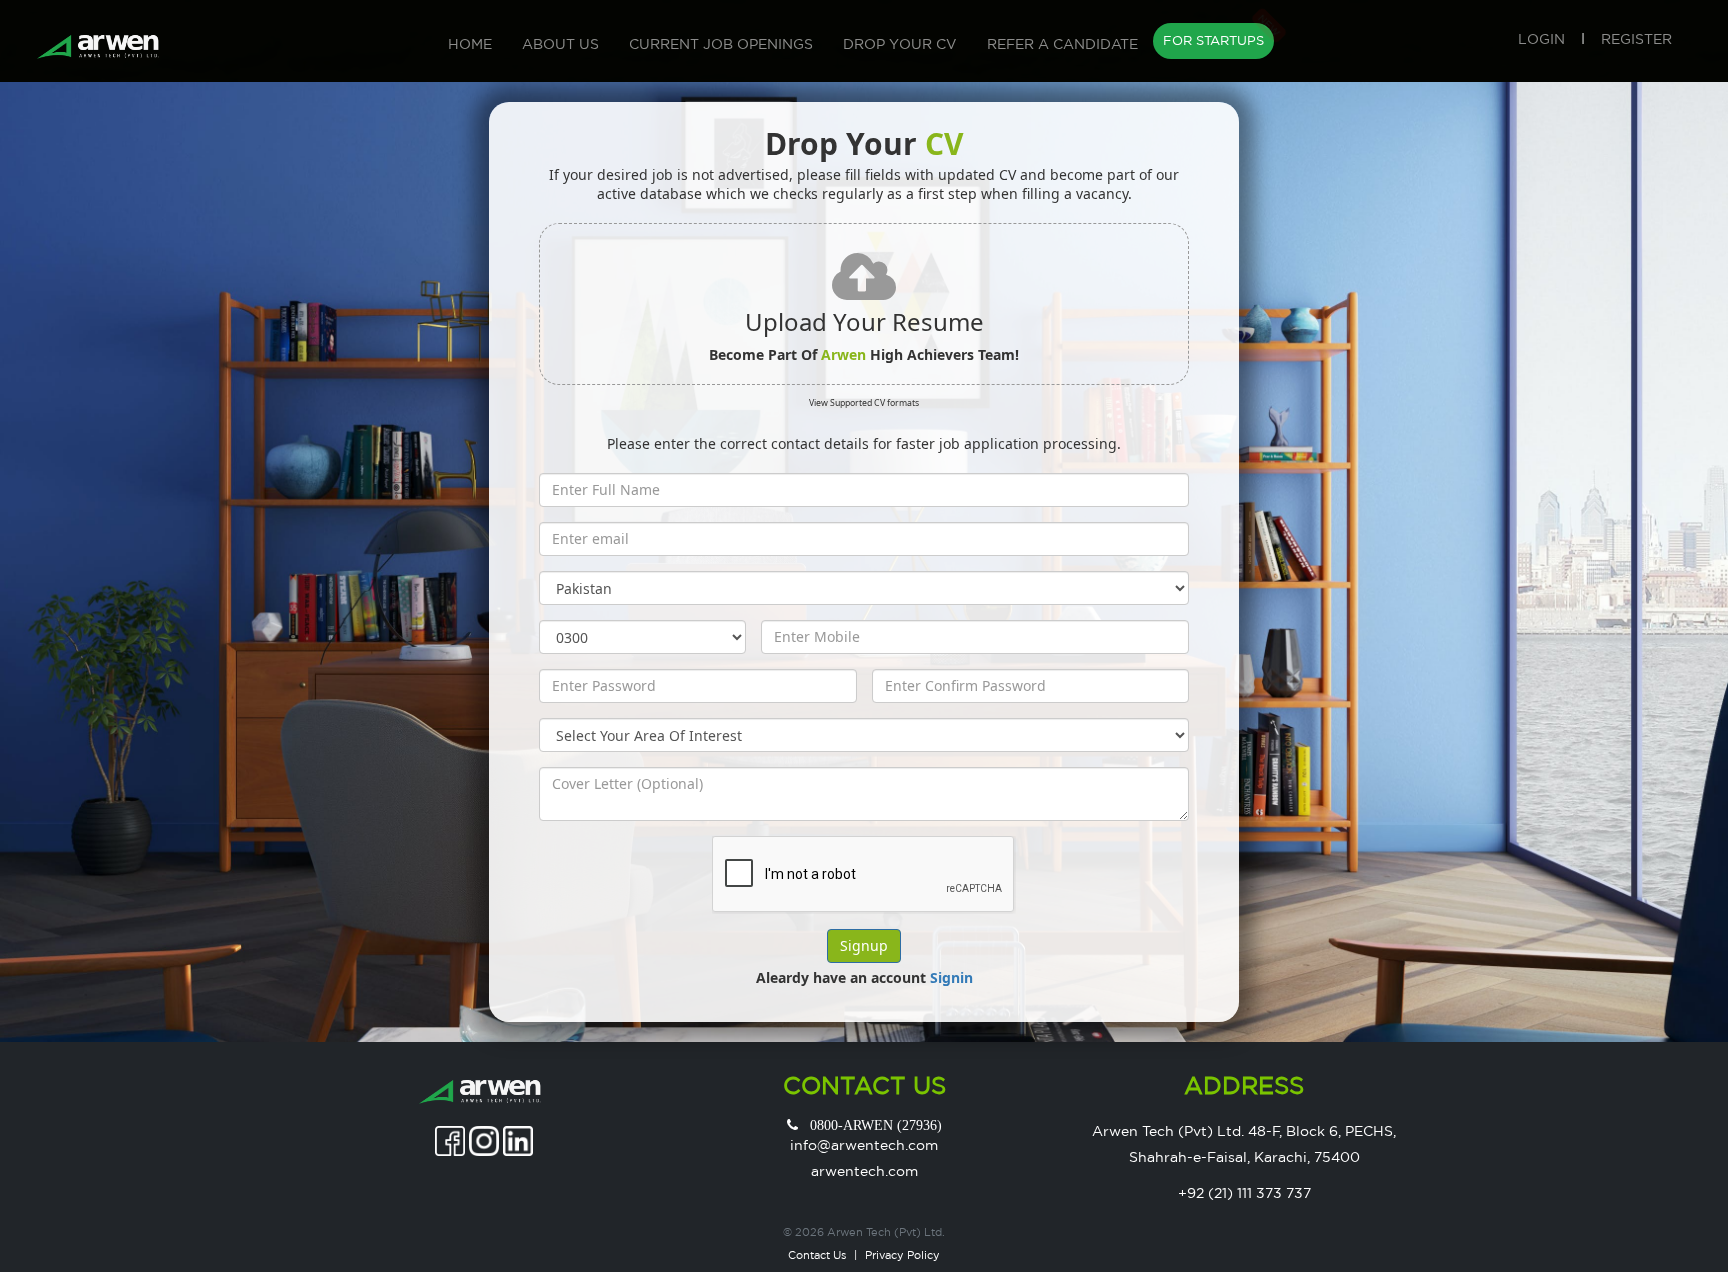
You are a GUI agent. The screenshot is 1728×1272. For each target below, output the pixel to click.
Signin (951, 977)
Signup (864, 945)
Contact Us (817, 1255)
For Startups (1216, 37)
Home (470, 44)
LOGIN (1541, 39)
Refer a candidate (1062, 44)
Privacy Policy (902, 1255)
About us (560, 44)
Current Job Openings (721, 44)
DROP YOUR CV (900, 44)
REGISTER (1636, 39)
